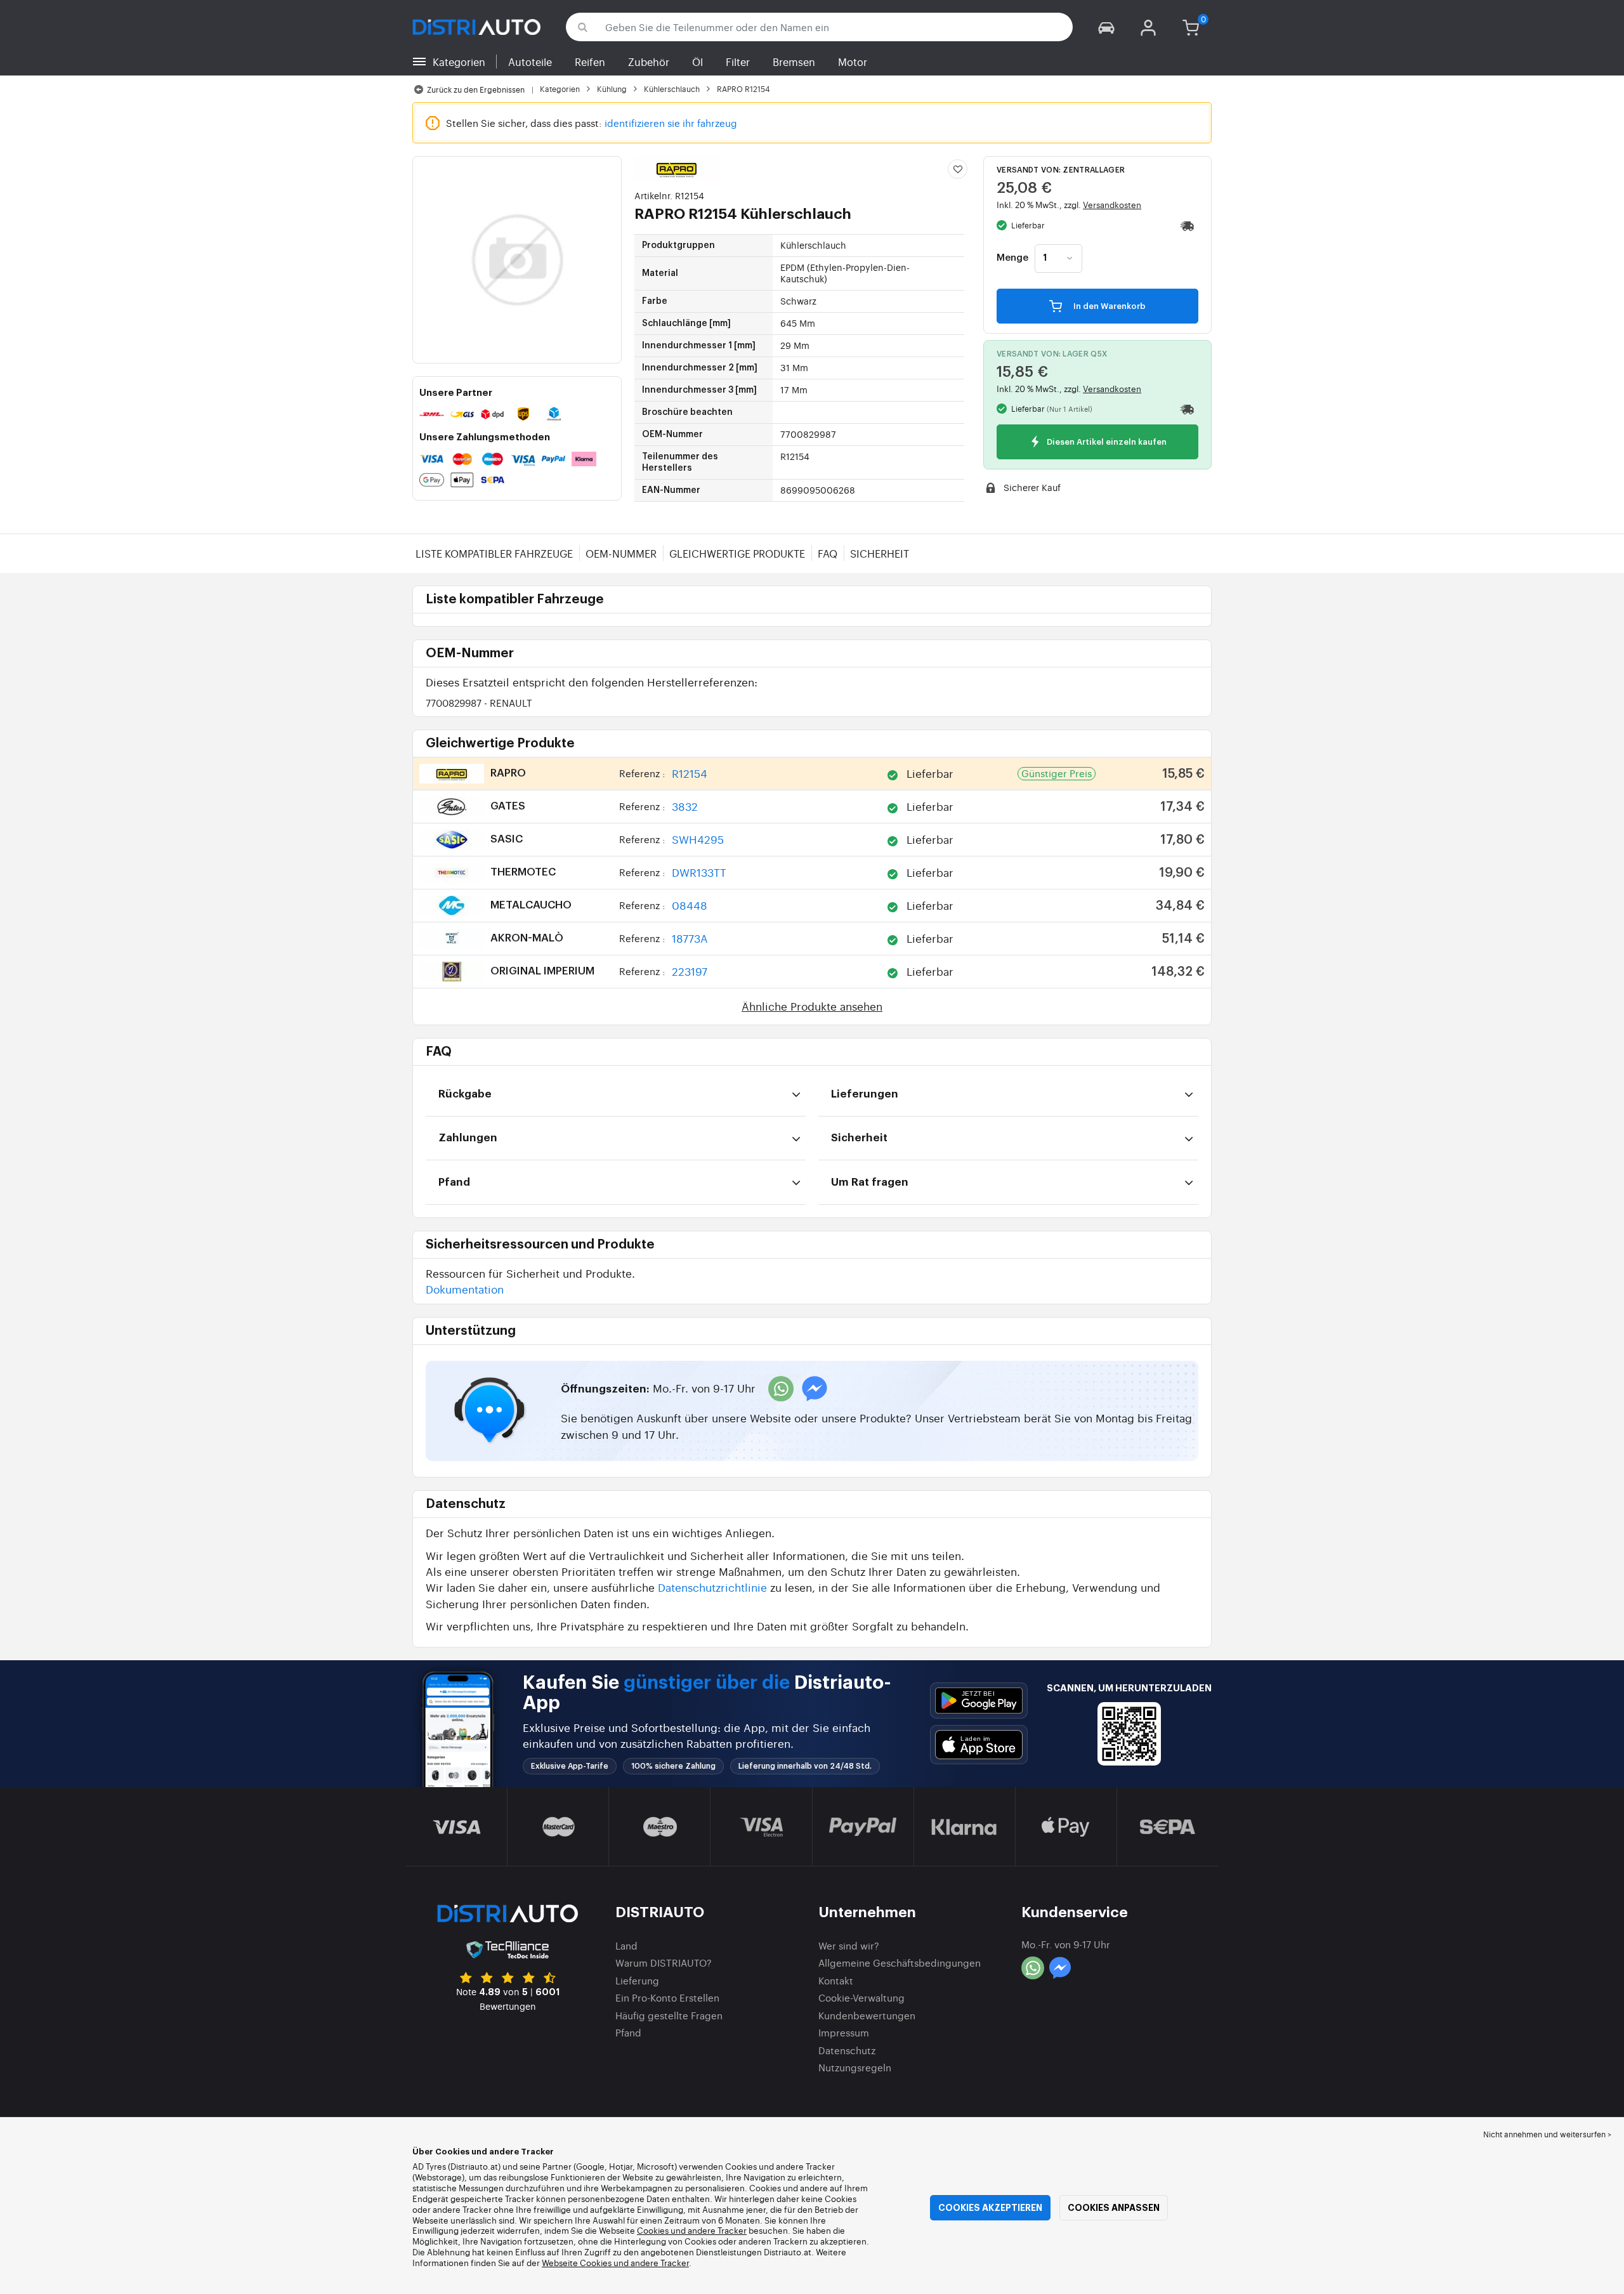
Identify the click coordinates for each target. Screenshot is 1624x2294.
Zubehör (649, 62)
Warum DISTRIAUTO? (664, 1963)
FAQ (828, 553)
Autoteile (530, 62)
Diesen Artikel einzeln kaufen (1106, 442)
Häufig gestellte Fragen (669, 2015)
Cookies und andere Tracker (692, 2230)
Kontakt (836, 1980)
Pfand (628, 2032)
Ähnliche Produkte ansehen (812, 1006)
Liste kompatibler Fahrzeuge (494, 553)
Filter (738, 62)
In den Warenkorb (1109, 306)
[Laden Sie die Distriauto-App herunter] (979, 1701)
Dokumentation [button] (465, 1289)
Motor (853, 62)
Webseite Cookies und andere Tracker (615, 2263)
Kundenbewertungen (867, 2015)
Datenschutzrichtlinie (712, 1587)
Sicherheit (880, 553)
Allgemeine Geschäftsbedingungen (900, 1963)
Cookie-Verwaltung (861, 1997)
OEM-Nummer (621, 553)
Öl (697, 62)
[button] (1106, 27)
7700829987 (479, 703)
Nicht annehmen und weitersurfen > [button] (1547, 2134)
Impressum (844, 2032)
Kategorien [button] (459, 62)
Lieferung (637, 1980)
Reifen (590, 62)
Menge (1012, 258)
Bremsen (794, 62)
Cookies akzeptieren (990, 2208)
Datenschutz (847, 2050)
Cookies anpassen (1114, 2208)
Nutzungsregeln (855, 2067)
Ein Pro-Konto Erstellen (667, 1997)
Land (626, 1945)
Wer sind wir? (849, 1945)
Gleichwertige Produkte (737, 553)
